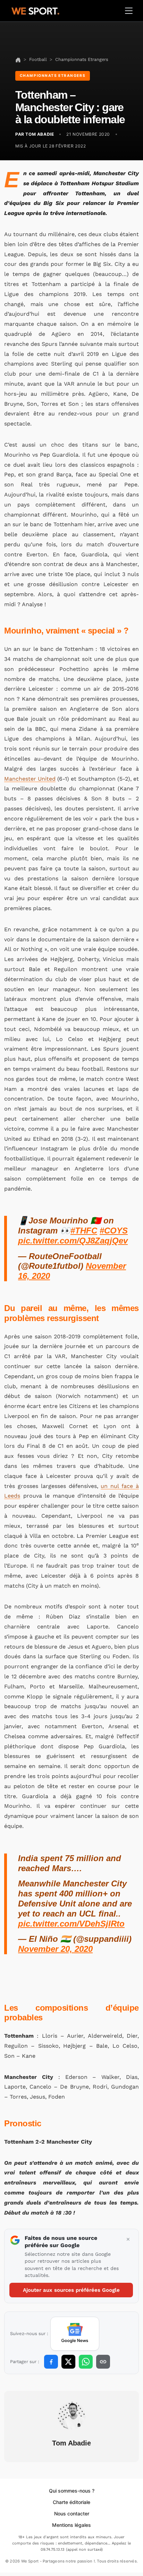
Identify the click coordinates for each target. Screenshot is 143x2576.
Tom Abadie (71, 2443)
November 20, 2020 (55, 1949)
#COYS (114, 1231)
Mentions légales (71, 2525)
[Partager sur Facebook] (51, 2362)
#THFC (84, 1231)
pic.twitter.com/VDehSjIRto (71, 1924)
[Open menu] (129, 11)
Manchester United (30, 779)
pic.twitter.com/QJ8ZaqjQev (73, 1241)
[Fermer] (128, 2240)
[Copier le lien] (103, 2362)
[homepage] (35, 10)
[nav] (18, 59)
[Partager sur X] (68, 2362)
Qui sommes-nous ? (72, 2491)
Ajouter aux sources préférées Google (71, 2290)
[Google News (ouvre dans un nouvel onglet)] (75, 2334)
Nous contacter (72, 2514)
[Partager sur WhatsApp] (86, 2362)
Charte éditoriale (71, 2502)
